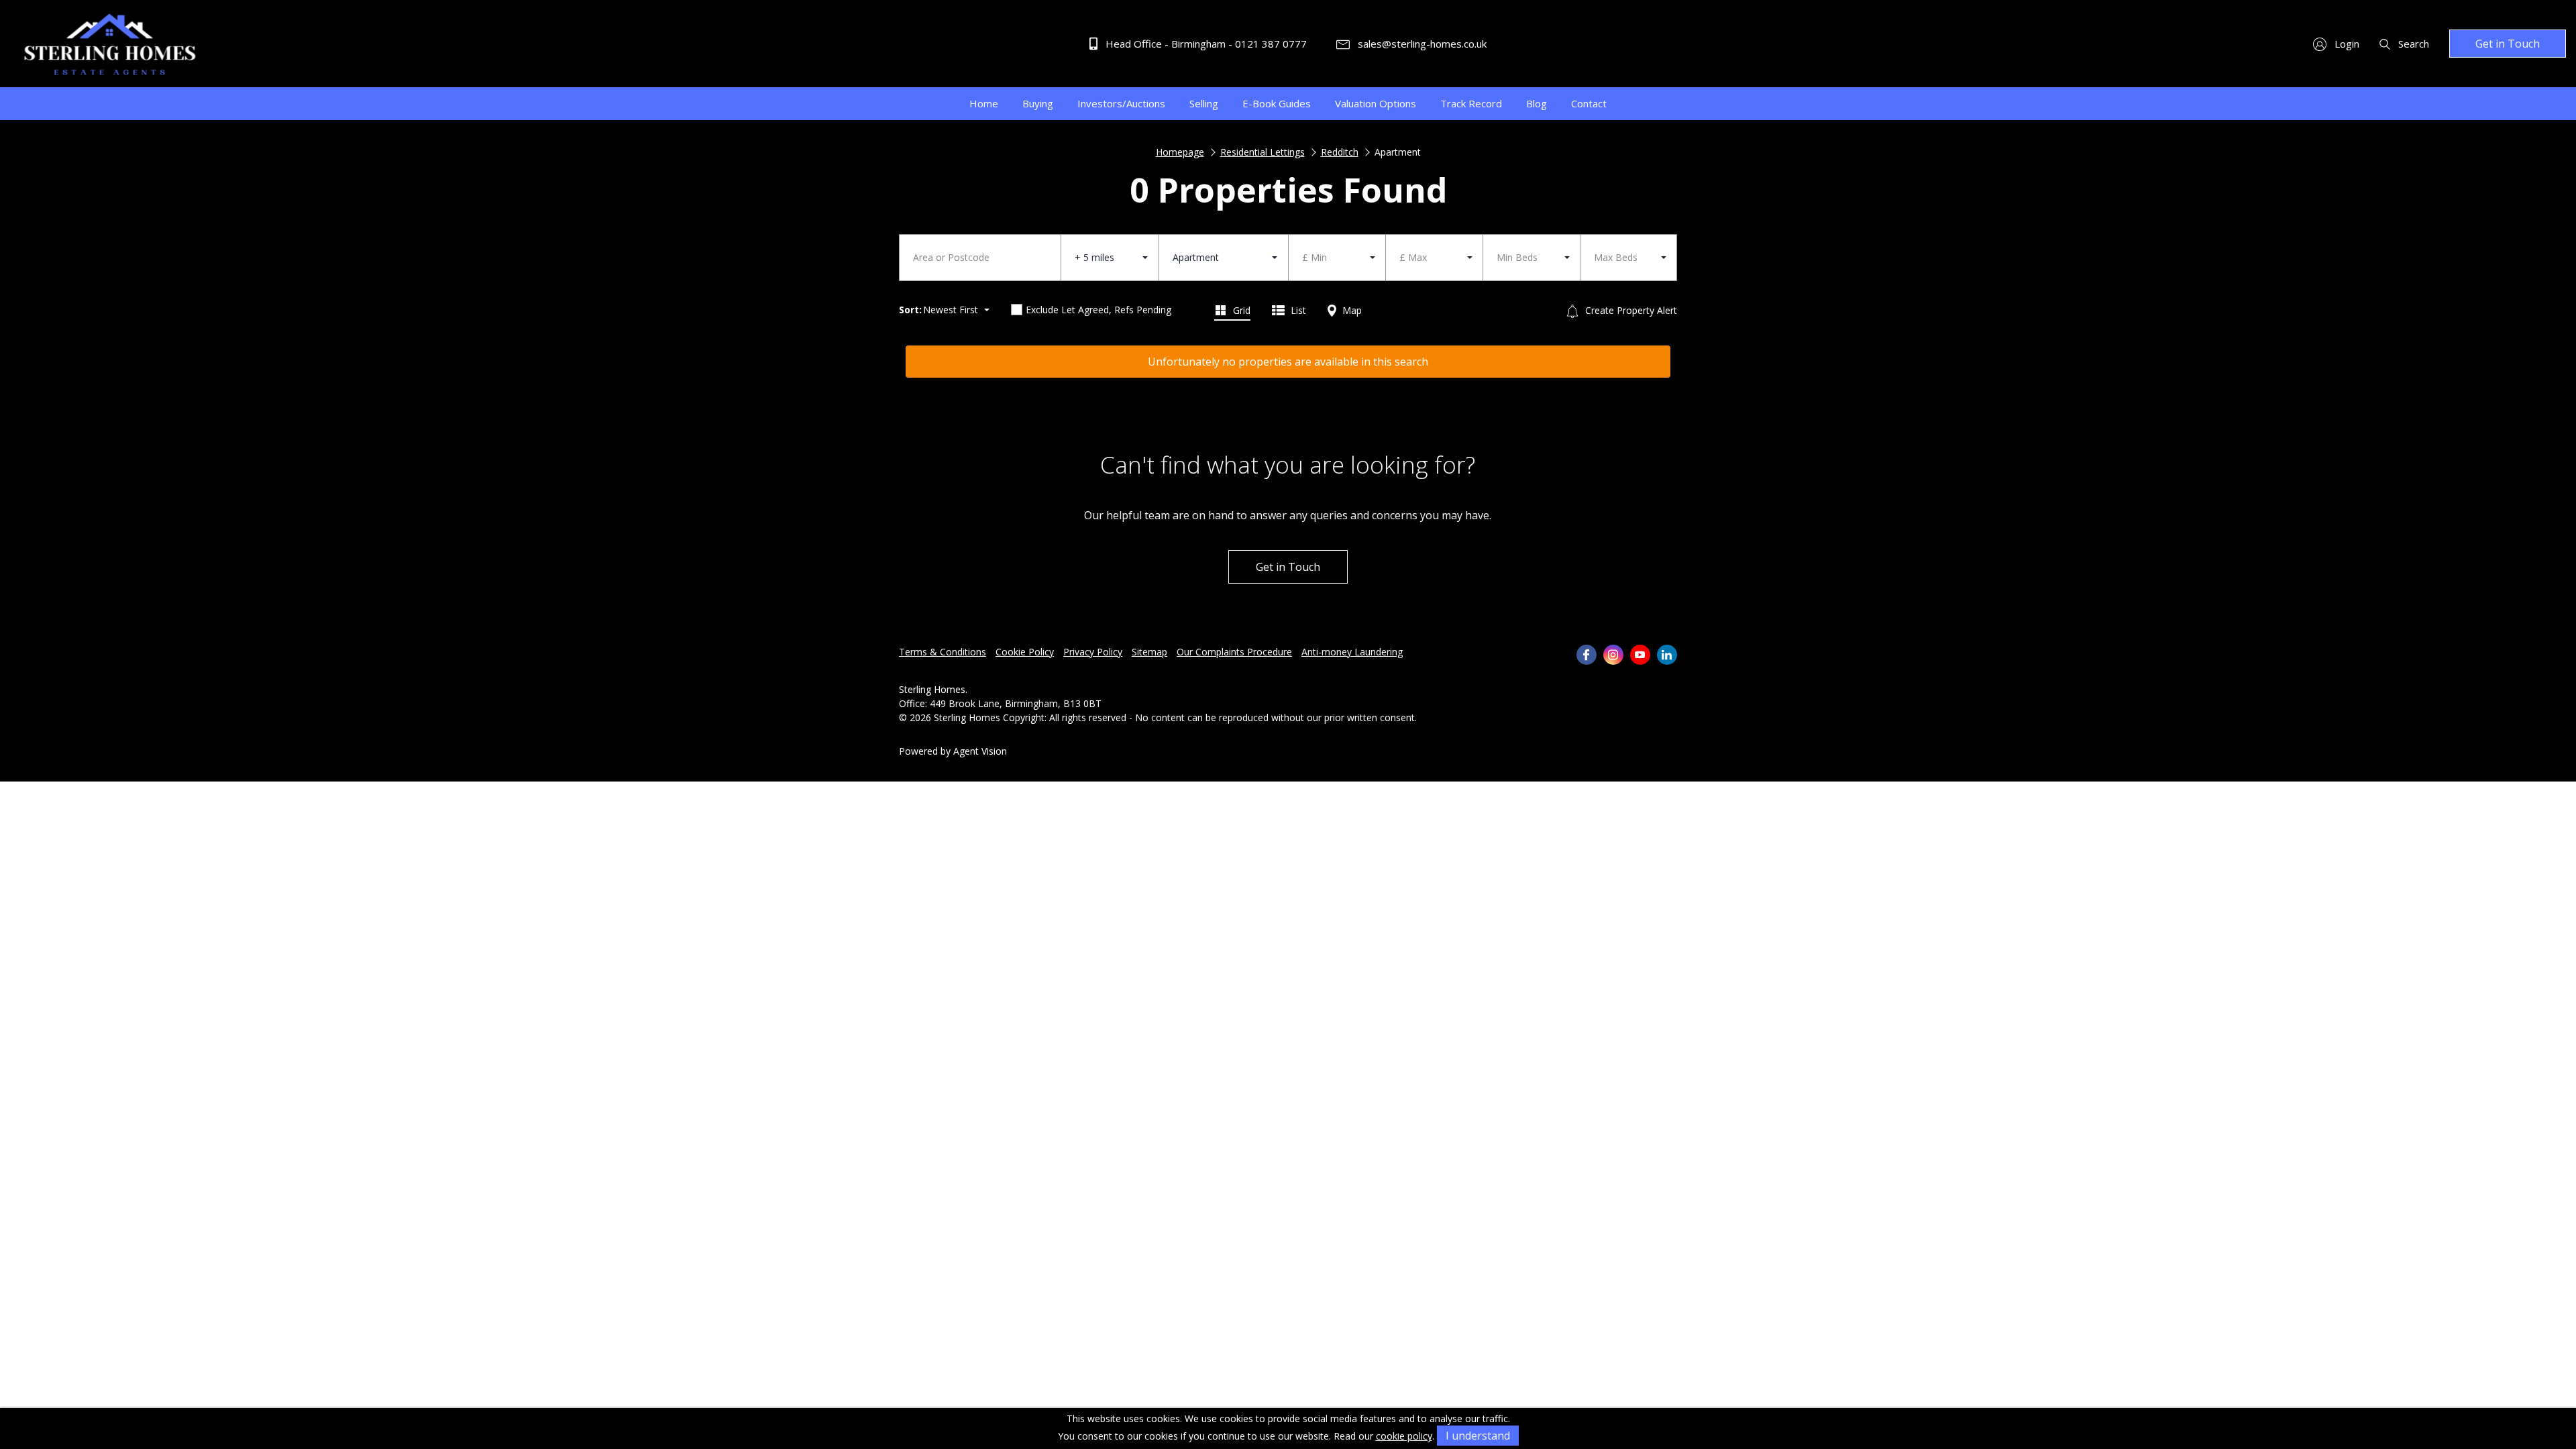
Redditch (1340, 152)
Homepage (1180, 152)
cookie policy (1404, 1436)
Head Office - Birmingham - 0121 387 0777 (1205, 44)
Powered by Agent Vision (953, 751)
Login (2346, 44)
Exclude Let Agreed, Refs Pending (1098, 310)
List (1297, 310)
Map (1351, 310)
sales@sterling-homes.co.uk (1421, 44)
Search (2412, 44)
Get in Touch (2508, 44)
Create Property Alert (1630, 310)
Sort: (910, 310)
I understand (1478, 1436)
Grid (1240, 310)
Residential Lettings (1263, 152)
